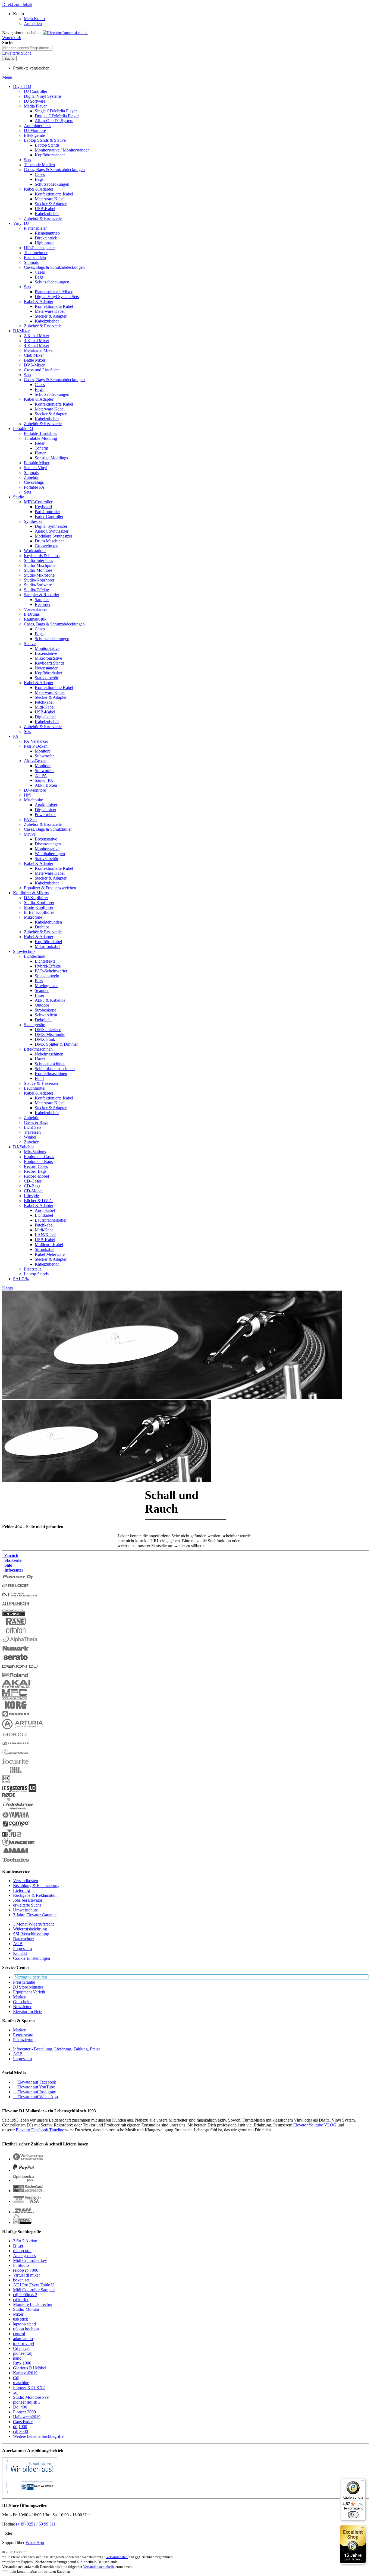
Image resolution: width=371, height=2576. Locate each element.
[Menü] (362, 2482)
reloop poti (22, 2251)
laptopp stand (24, 2324)
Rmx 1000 (22, 2363)
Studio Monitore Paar (31, 2397)
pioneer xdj (23, 2353)
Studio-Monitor (26, 2309)
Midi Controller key (30, 2260)
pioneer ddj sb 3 (27, 2402)
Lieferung (21, 1890)
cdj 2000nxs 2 (25, 2295)
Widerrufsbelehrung (30, 1929)
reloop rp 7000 (26, 2270)
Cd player (21, 2348)
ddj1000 (20, 2427)
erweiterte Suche (27, 1905)
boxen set (21, 2280)
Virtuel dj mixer (26, 2275)
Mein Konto (34, 19)
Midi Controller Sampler (34, 2290)
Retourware (23, 2035)
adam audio (23, 2339)
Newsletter (22, 2007)
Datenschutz (24, 1939)
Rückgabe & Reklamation (35, 1895)
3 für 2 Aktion (25, 2241)
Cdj (16, 2378)
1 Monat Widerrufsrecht (33, 1924)
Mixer (18, 2314)
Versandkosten (26, 1881)
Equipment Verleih (29, 1992)
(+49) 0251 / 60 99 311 (36, 2524)
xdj (16, 2392)
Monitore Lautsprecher (33, 2304)
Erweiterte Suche (17, 53)
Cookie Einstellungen (32, 1958)
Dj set (18, 2246)
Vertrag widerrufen (31, 1977)
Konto (8, 1288)
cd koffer (21, 2300)
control (19, 2334)
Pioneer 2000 (24, 2412)
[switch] (353, 2515)
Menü (7, 77)
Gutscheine (23, 2002)
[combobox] (27, 48)
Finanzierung (24, 2040)
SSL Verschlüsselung (31, 1934)
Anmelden (33, 23)
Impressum (22, 1948)
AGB (18, 1944)
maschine (21, 2383)
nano (17, 2358)
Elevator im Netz (28, 2011)
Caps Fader (23, 2422)
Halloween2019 (27, 2417)
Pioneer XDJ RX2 (29, 2387)
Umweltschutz (25, 1910)
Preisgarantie (24, 1982)
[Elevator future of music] (65, 33)
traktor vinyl (23, 2343)
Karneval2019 (25, 2373)
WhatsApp (35, 2542)
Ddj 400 (20, 2407)
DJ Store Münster (28, 1987)
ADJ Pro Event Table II (33, 2285)
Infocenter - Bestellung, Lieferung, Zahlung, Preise (57, 2049)
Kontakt (20, 1953)
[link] (18, 14)
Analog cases (24, 2256)
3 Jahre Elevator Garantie (35, 1915)
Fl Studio (21, 2265)
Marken (20, 1997)
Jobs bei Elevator (28, 1900)
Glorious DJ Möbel (30, 2368)
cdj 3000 (21, 2431)
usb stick (21, 2319)
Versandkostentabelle (99, 2567)
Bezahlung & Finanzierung (36, 1886)
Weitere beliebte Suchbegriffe (38, 2436)
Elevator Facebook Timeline (40, 2130)
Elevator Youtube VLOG (315, 2125)
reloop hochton (26, 2329)
